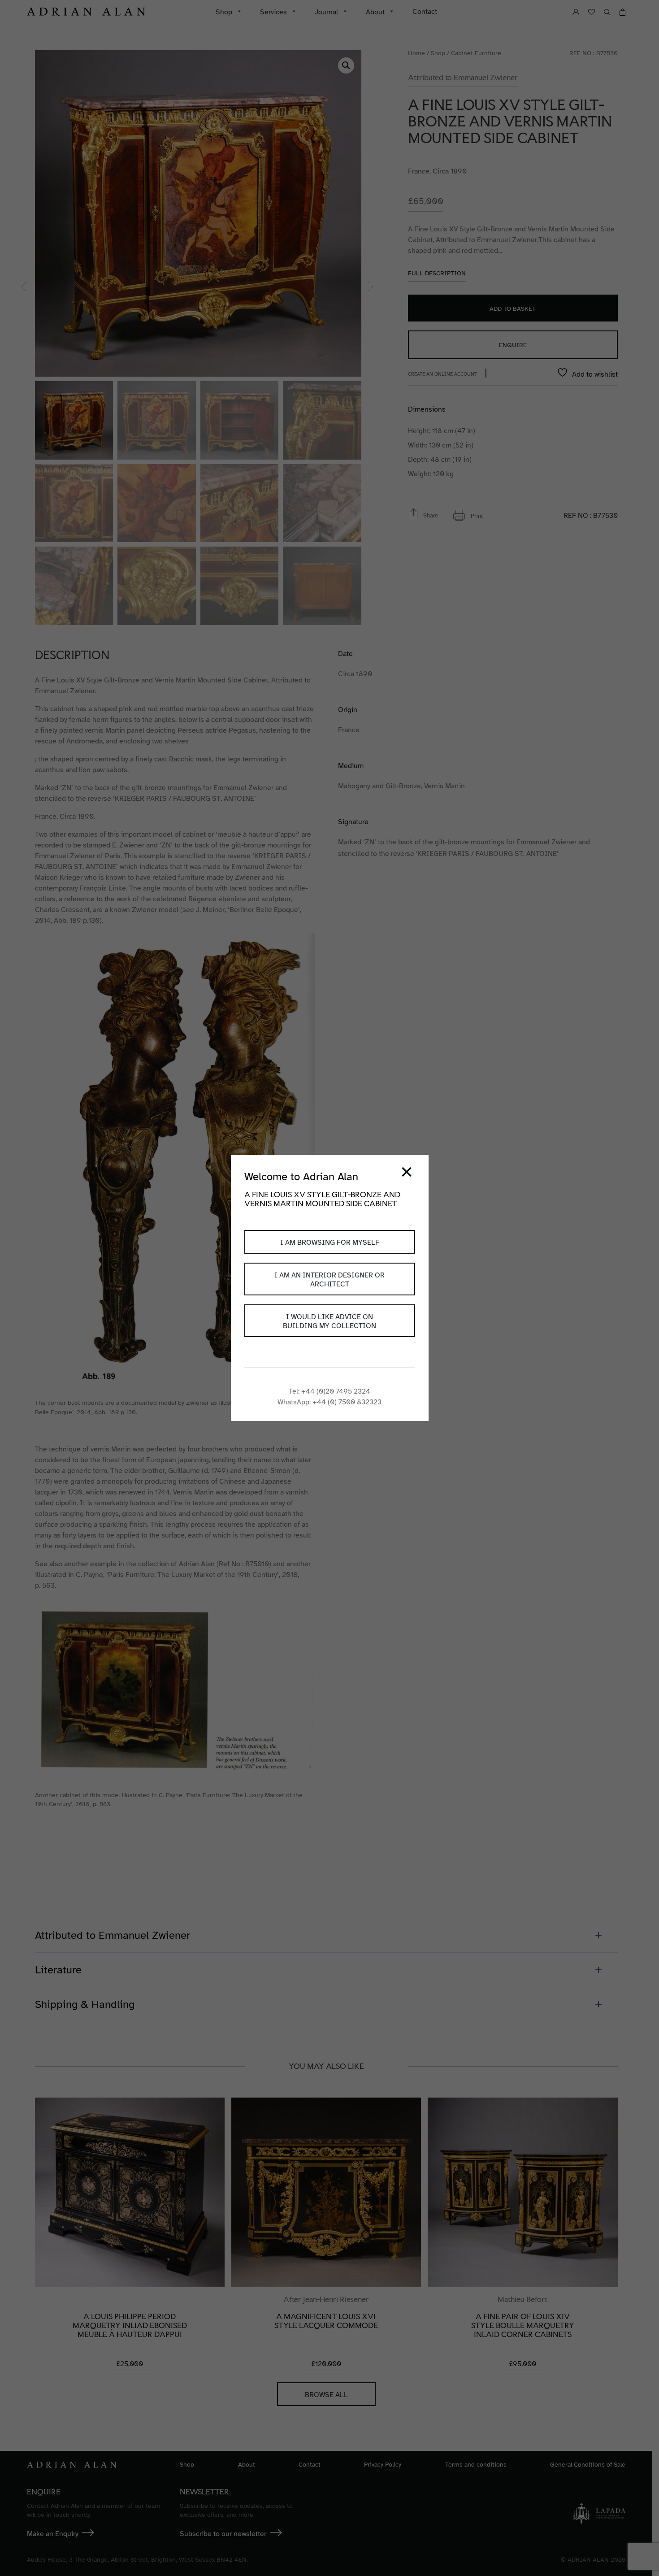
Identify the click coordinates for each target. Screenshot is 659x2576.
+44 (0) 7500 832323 (347, 1402)
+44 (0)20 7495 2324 (336, 1391)
